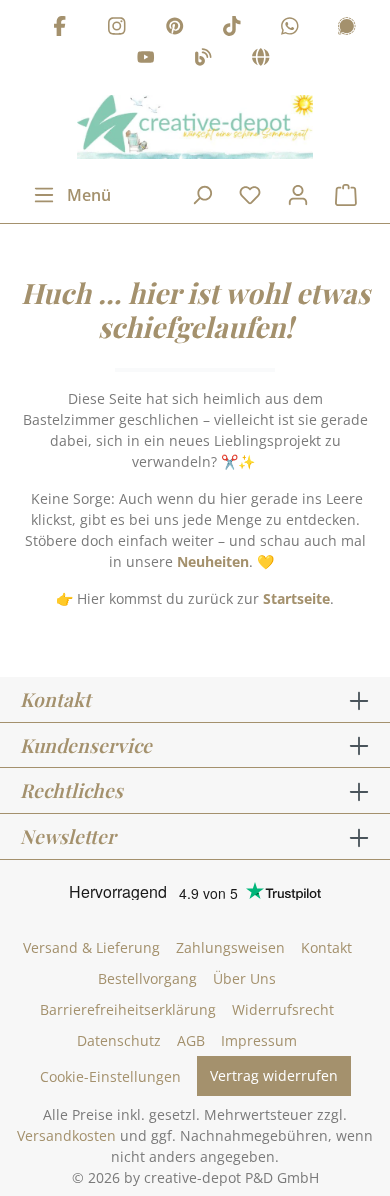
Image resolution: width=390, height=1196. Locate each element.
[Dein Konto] (298, 195)
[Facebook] (60, 28)
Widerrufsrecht (283, 1009)
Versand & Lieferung (91, 947)
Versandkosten (66, 1135)
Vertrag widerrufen (274, 1075)
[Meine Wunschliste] (250, 195)
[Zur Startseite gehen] (195, 127)
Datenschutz (119, 1040)
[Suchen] (202, 195)
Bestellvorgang (147, 978)
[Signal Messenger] (347, 28)
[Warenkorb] (346, 195)
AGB (191, 1040)
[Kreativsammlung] (261, 60)
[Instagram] (117, 28)
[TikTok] (232, 28)
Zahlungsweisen (230, 947)
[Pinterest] (175, 28)
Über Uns (244, 978)
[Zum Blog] (203, 60)
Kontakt (326, 947)
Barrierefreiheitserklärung (128, 1009)
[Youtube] (146, 60)
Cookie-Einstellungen (110, 1076)
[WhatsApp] (290, 28)
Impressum (259, 1040)
